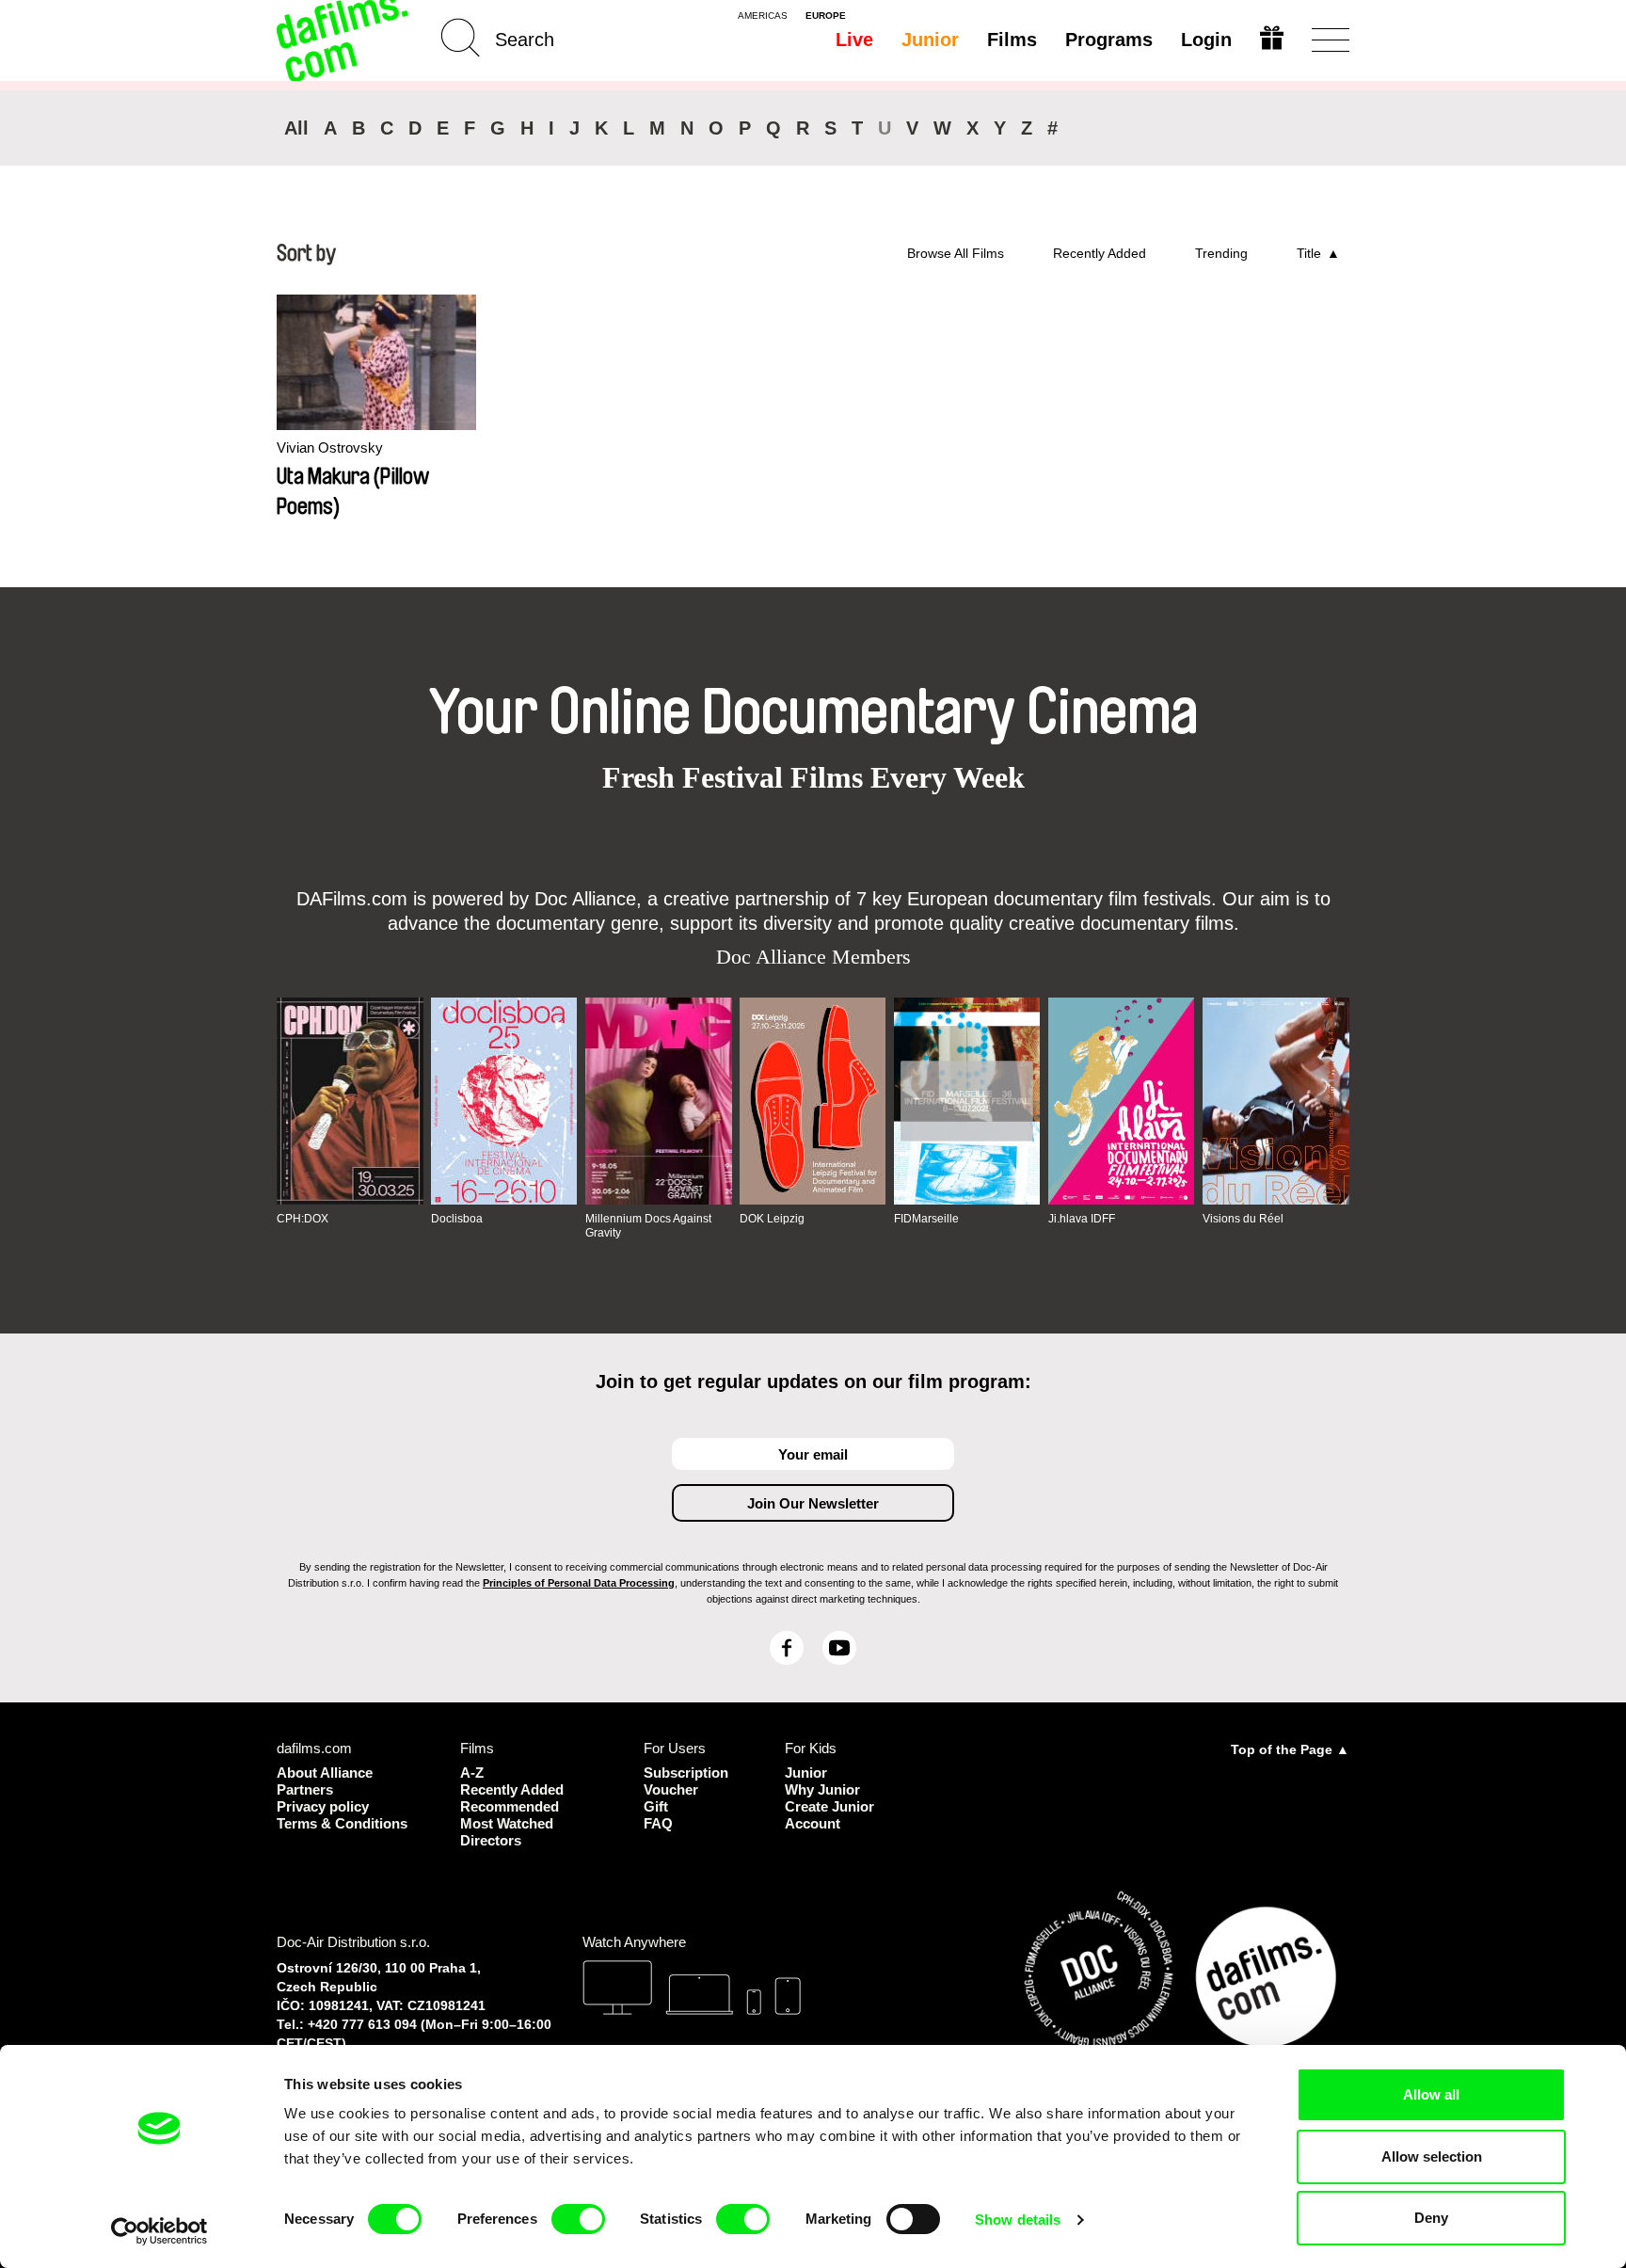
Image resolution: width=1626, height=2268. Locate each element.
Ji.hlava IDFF (1082, 1219)
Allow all (1431, 2094)
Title (1309, 253)
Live (854, 40)
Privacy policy (323, 1806)
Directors (491, 1840)
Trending (1221, 253)
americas (763, 16)
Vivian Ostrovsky (330, 447)
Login (1206, 40)
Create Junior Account (829, 1815)
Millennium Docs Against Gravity (648, 1225)
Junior (930, 40)
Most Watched (507, 1823)
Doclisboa (457, 1219)
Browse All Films (956, 253)
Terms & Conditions (342, 1823)
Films (1012, 40)
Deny (1431, 2218)
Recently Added (1100, 253)
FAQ (658, 1823)
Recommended (510, 1806)
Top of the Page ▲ (1290, 1749)
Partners (305, 1789)
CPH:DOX (303, 1219)
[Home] (344, 40)
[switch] (578, 2219)
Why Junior (822, 1789)
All (296, 128)
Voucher (671, 1789)
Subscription (686, 1773)
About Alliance (325, 1773)
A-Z (472, 1773)
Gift (656, 1806)
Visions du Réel (1243, 1219)
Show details (1018, 2220)
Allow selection (1432, 2156)
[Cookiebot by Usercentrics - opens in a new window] (159, 2231)
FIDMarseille (926, 1219)
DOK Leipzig (772, 1219)
